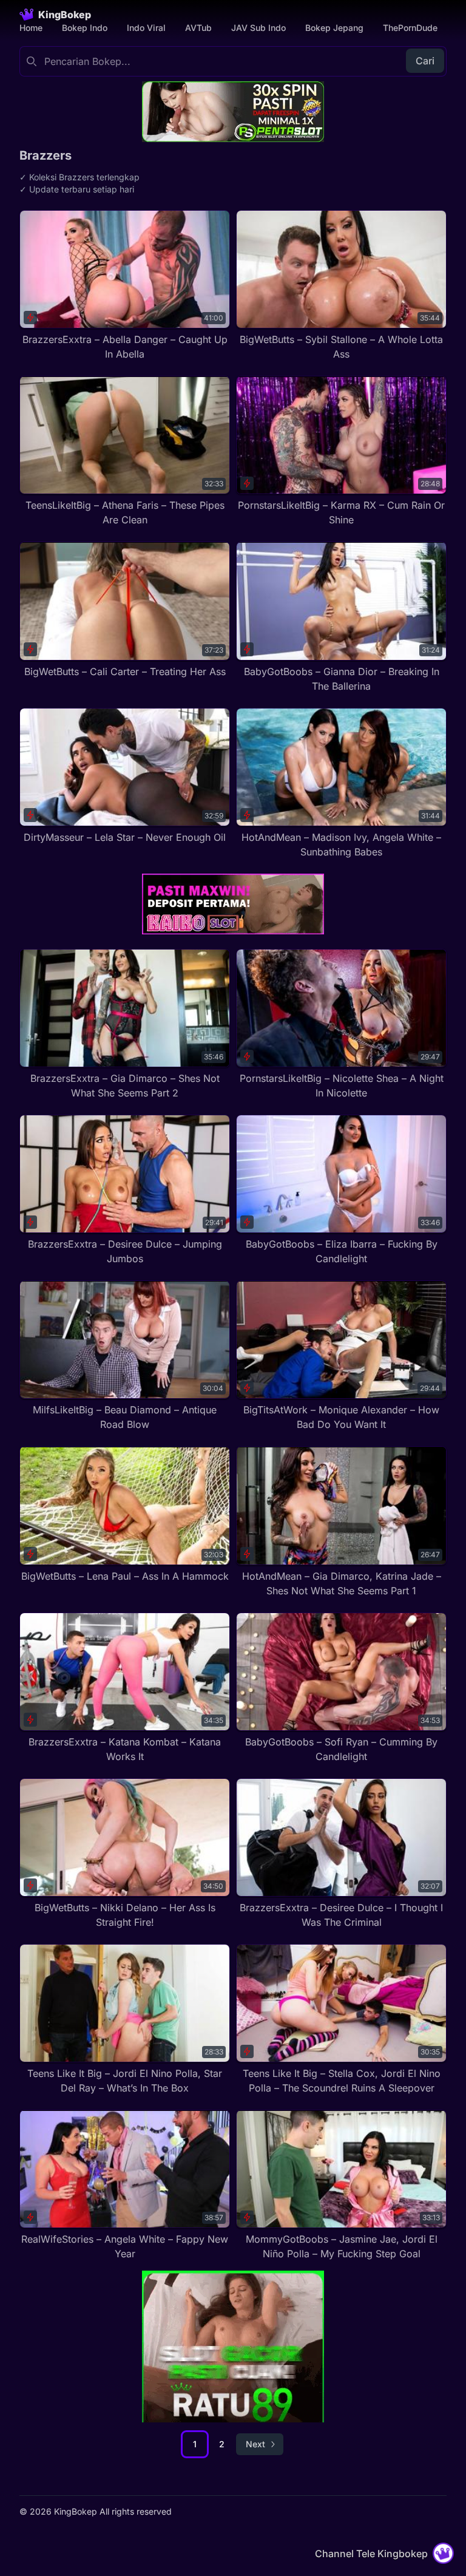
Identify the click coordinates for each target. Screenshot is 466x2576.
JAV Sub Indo (258, 28)
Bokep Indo (85, 28)
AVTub (198, 28)
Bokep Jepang (334, 28)
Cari (425, 61)
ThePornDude (410, 28)
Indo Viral (146, 28)
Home (31, 28)
